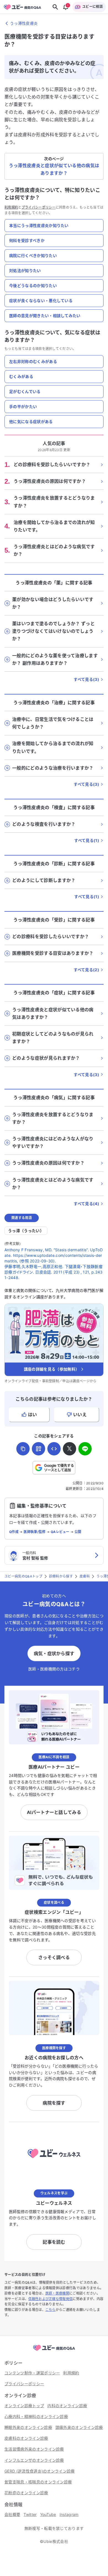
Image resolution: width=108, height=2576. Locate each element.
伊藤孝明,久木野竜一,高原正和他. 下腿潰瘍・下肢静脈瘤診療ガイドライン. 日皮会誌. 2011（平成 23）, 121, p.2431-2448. (53, 1272)
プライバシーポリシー (39, 207)
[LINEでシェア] (85, 1449)
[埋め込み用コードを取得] (54, 1449)
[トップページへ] (54, 2351)
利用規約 (11, 207)
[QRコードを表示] (38, 1449)
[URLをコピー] (23, 1449)
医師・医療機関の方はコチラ (54, 1669)
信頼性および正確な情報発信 (50, 2299)
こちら (51, 2310)
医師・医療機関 (57, 2293)
